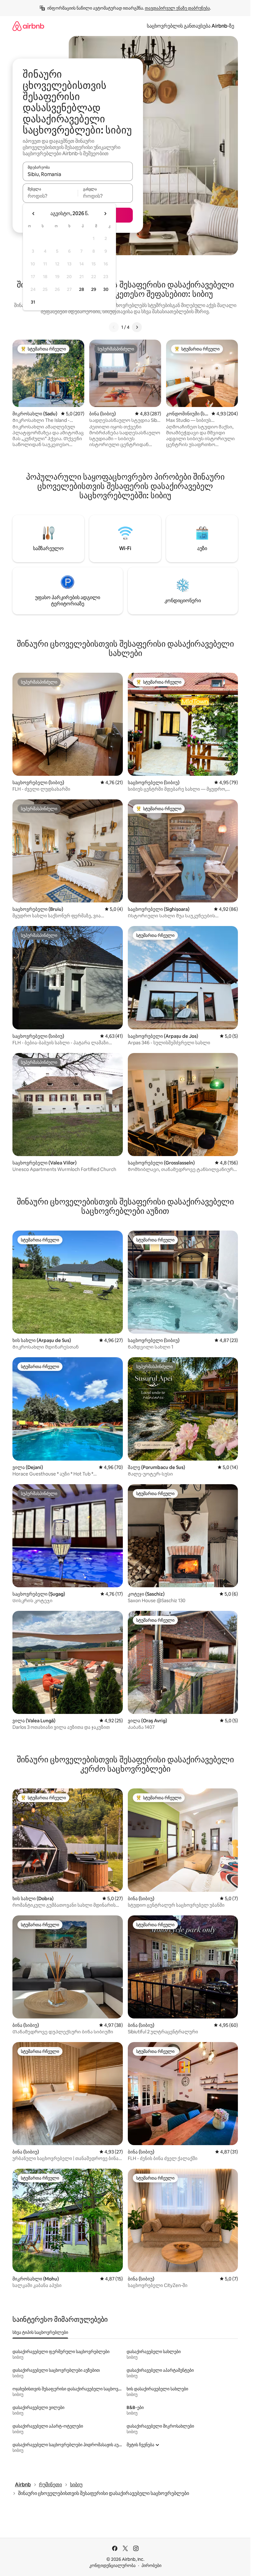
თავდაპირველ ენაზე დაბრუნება (177, 8)
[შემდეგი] (137, 327)
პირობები (151, 2565)
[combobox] (78, 174)
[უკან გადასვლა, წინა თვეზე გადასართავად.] (34, 214)
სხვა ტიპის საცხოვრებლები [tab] (40, 2332)
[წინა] (114, 327)
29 (94, 289)
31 (33, 302)
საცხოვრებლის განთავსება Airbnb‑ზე (190, 26)
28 (81, 289)
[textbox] (50, 196)
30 (106, 289)
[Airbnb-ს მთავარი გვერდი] (28, 26)
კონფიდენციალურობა (112, 2565)
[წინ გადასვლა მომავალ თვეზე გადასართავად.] (105, 214)
